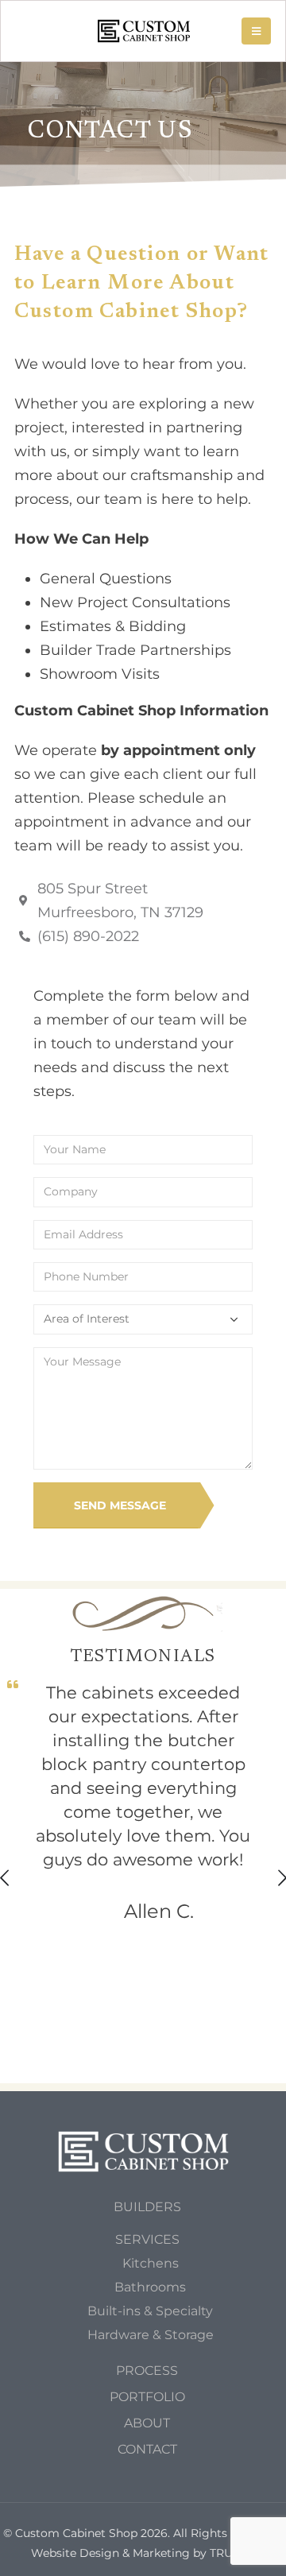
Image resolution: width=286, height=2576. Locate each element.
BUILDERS (147, 2206)
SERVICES (147, 2239)
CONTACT (147, 2449)
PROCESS (147, 2370)
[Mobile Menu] (256, 31)
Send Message (120, 1505)
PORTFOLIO (147, 2396)
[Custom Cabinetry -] (144, 31)
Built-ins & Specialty (150, 2311)
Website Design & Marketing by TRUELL (142, 2553)
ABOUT (147, 2423)
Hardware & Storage (151, 2334)
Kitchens (151, 2263)
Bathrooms (150, 2287)
